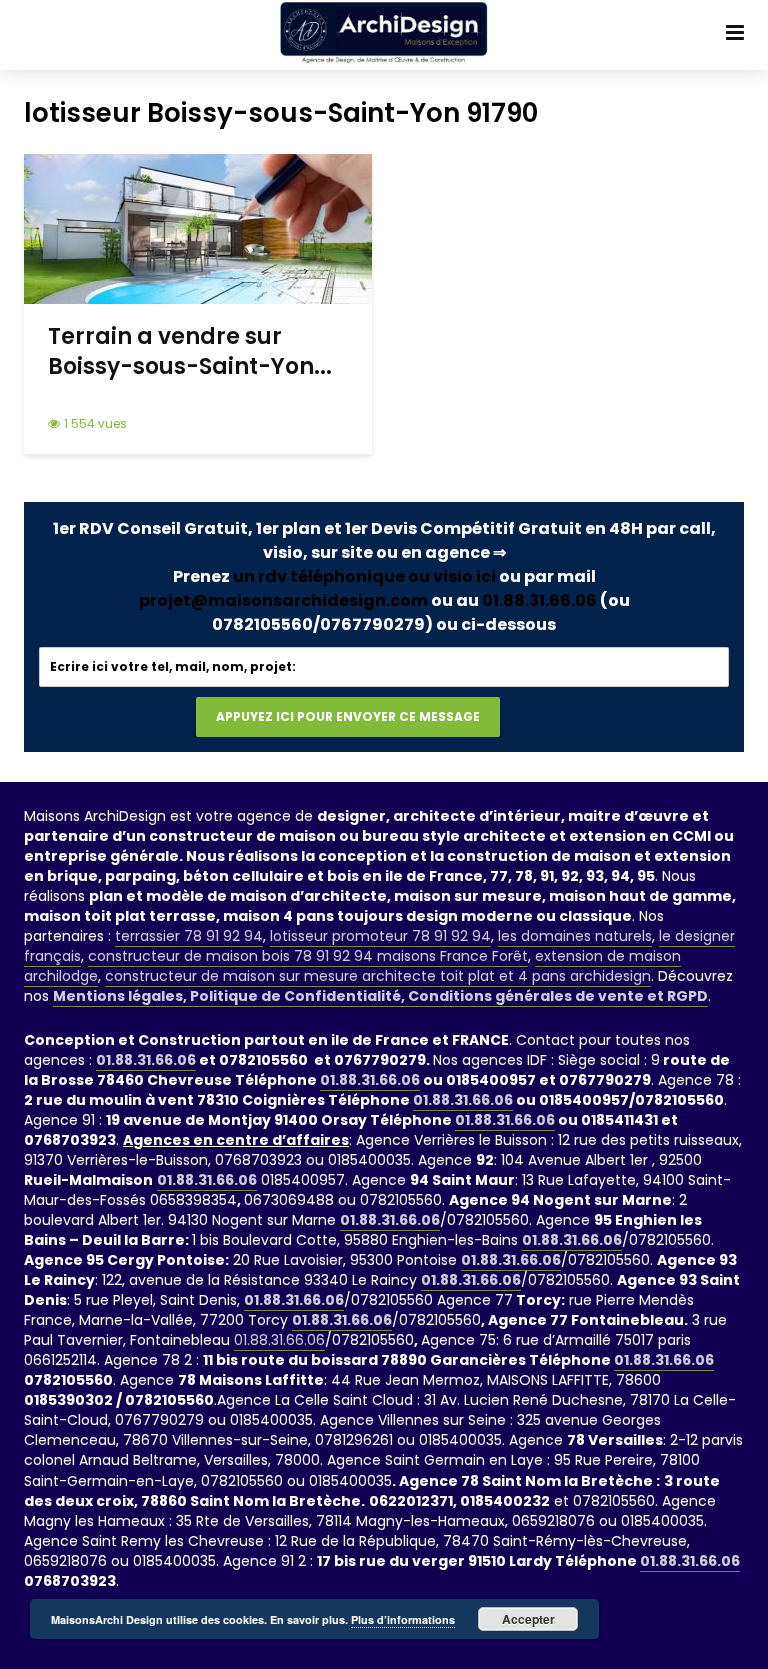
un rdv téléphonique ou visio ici (364, 576)
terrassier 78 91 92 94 (189, 936)
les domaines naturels (575, 936)
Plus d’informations (403, 1619)
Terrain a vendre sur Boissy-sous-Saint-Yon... (190, 352)
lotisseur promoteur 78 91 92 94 (380, 936)
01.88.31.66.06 (539, 600)
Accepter (528, 1619)
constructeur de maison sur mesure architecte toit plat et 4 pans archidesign (378, 976)
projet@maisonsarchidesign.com (283, 600)
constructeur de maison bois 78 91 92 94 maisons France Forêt (308, 956)
